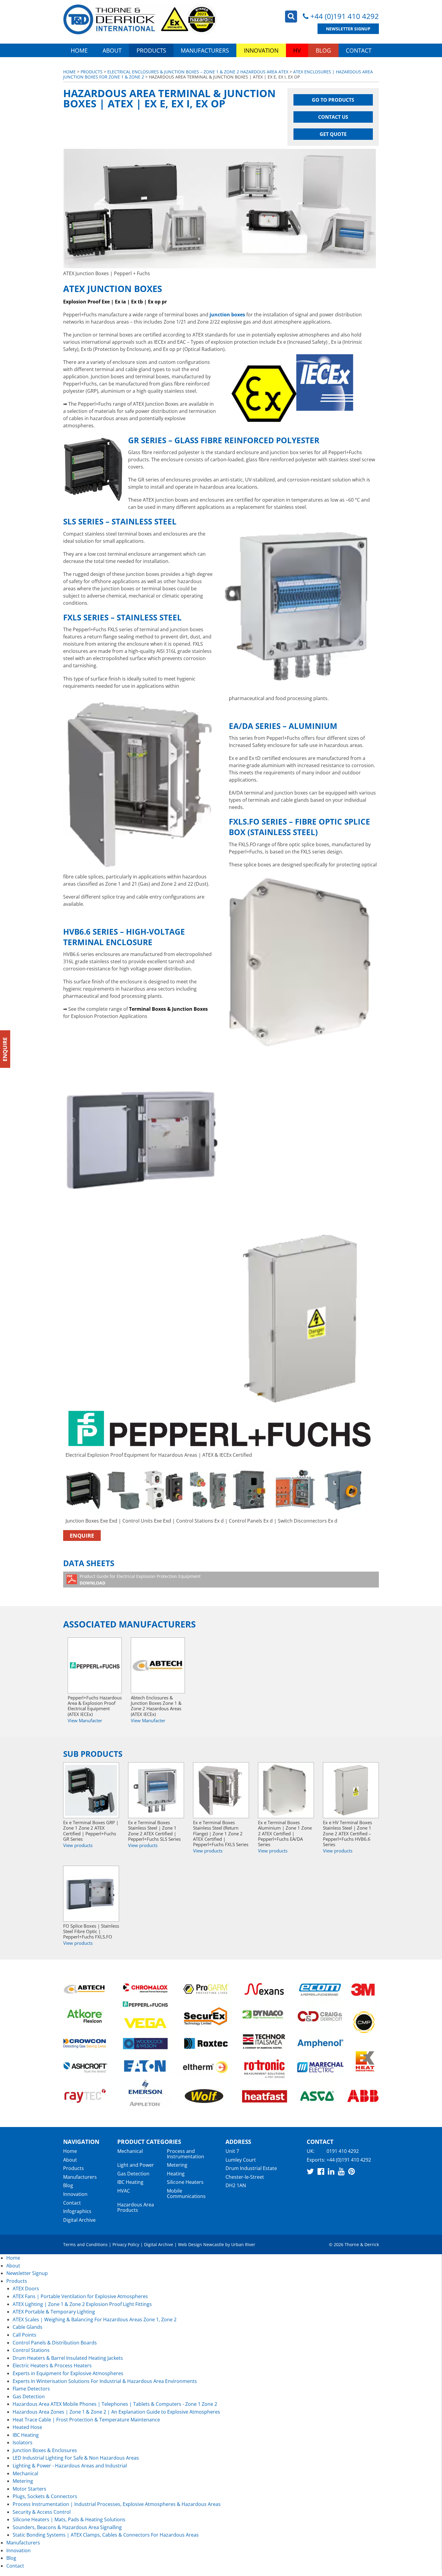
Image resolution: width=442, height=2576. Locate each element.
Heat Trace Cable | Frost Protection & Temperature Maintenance (86, 2420)
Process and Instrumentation (186, 2154)
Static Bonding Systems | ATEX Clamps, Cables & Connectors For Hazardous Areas (106, 2535)
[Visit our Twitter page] (310, 2172)
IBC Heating (130, 2182)
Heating (176, 2174)
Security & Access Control (42, 2512)
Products (151, 50)
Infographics (77, 2212)
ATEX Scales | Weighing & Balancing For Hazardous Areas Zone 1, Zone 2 (95, 2319)
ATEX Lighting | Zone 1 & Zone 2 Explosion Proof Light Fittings (82, 2304)
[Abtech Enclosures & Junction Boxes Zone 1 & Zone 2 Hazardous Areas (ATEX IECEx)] (158, 1665)
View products (78, 1845)
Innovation (261, 50)
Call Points (25, 2335)
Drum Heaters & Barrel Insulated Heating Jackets (68, 2358)
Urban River (243, 2245)
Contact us (333, 117)
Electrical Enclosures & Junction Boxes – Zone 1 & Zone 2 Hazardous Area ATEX (198, 72)
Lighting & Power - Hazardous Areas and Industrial (70, 2466)
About (112, 50)
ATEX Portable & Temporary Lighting (54, 2312)
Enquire (82, 1535)
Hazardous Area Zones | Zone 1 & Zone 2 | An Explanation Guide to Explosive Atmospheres (116, 2412)
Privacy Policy (126, 2245)
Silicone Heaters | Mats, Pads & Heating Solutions (69, 2519)
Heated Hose (27, 2427)
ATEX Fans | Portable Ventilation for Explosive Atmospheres (80, 2296)
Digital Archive (79, 2220)
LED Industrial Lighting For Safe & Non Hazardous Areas (76, 2458)
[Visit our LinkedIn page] (331, 2172)
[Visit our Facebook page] (321, 2172)
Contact (359, 50)
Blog (323, 50)
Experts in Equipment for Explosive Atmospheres (68, 2373)
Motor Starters (29, 2489)
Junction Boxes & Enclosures (45, 2450)
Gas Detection (133, 2174)
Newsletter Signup (348, 29)
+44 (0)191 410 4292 (345, 16)
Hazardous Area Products (136, 2208)
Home (79, 50)
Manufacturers (205, 50)
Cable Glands (28, 2327)
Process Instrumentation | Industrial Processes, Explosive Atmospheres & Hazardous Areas (117, 2504)
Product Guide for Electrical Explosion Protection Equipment (140, 1580)
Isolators (23, 2442)
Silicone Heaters (185, 2182)
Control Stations (31, 2350)
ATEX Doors (26, 2289)
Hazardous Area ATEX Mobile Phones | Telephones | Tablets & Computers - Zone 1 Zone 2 (115, 2404)
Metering (177, 2165)
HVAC (124, 2191)
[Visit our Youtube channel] (341, 2172)
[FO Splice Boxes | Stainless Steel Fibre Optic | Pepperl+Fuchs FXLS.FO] (91, 1894)
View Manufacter (85, 1720)
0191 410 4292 (343, 2151)
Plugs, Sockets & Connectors (45, 2496)
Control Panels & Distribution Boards (55, 2343)
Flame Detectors (31, 2389)
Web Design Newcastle (201, 2245)
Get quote (333, 134)
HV (297, 50)
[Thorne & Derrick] (140, 19)
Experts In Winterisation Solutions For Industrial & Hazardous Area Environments (105, 2381)
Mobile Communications (186, 2193)
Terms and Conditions (85, 2245)
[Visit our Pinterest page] (351, 2172)
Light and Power (136, 2165)
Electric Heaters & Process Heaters (52, 2365)
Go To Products (333, 100)
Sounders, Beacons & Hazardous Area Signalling (67, 2527)
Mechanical (130, 2151)
